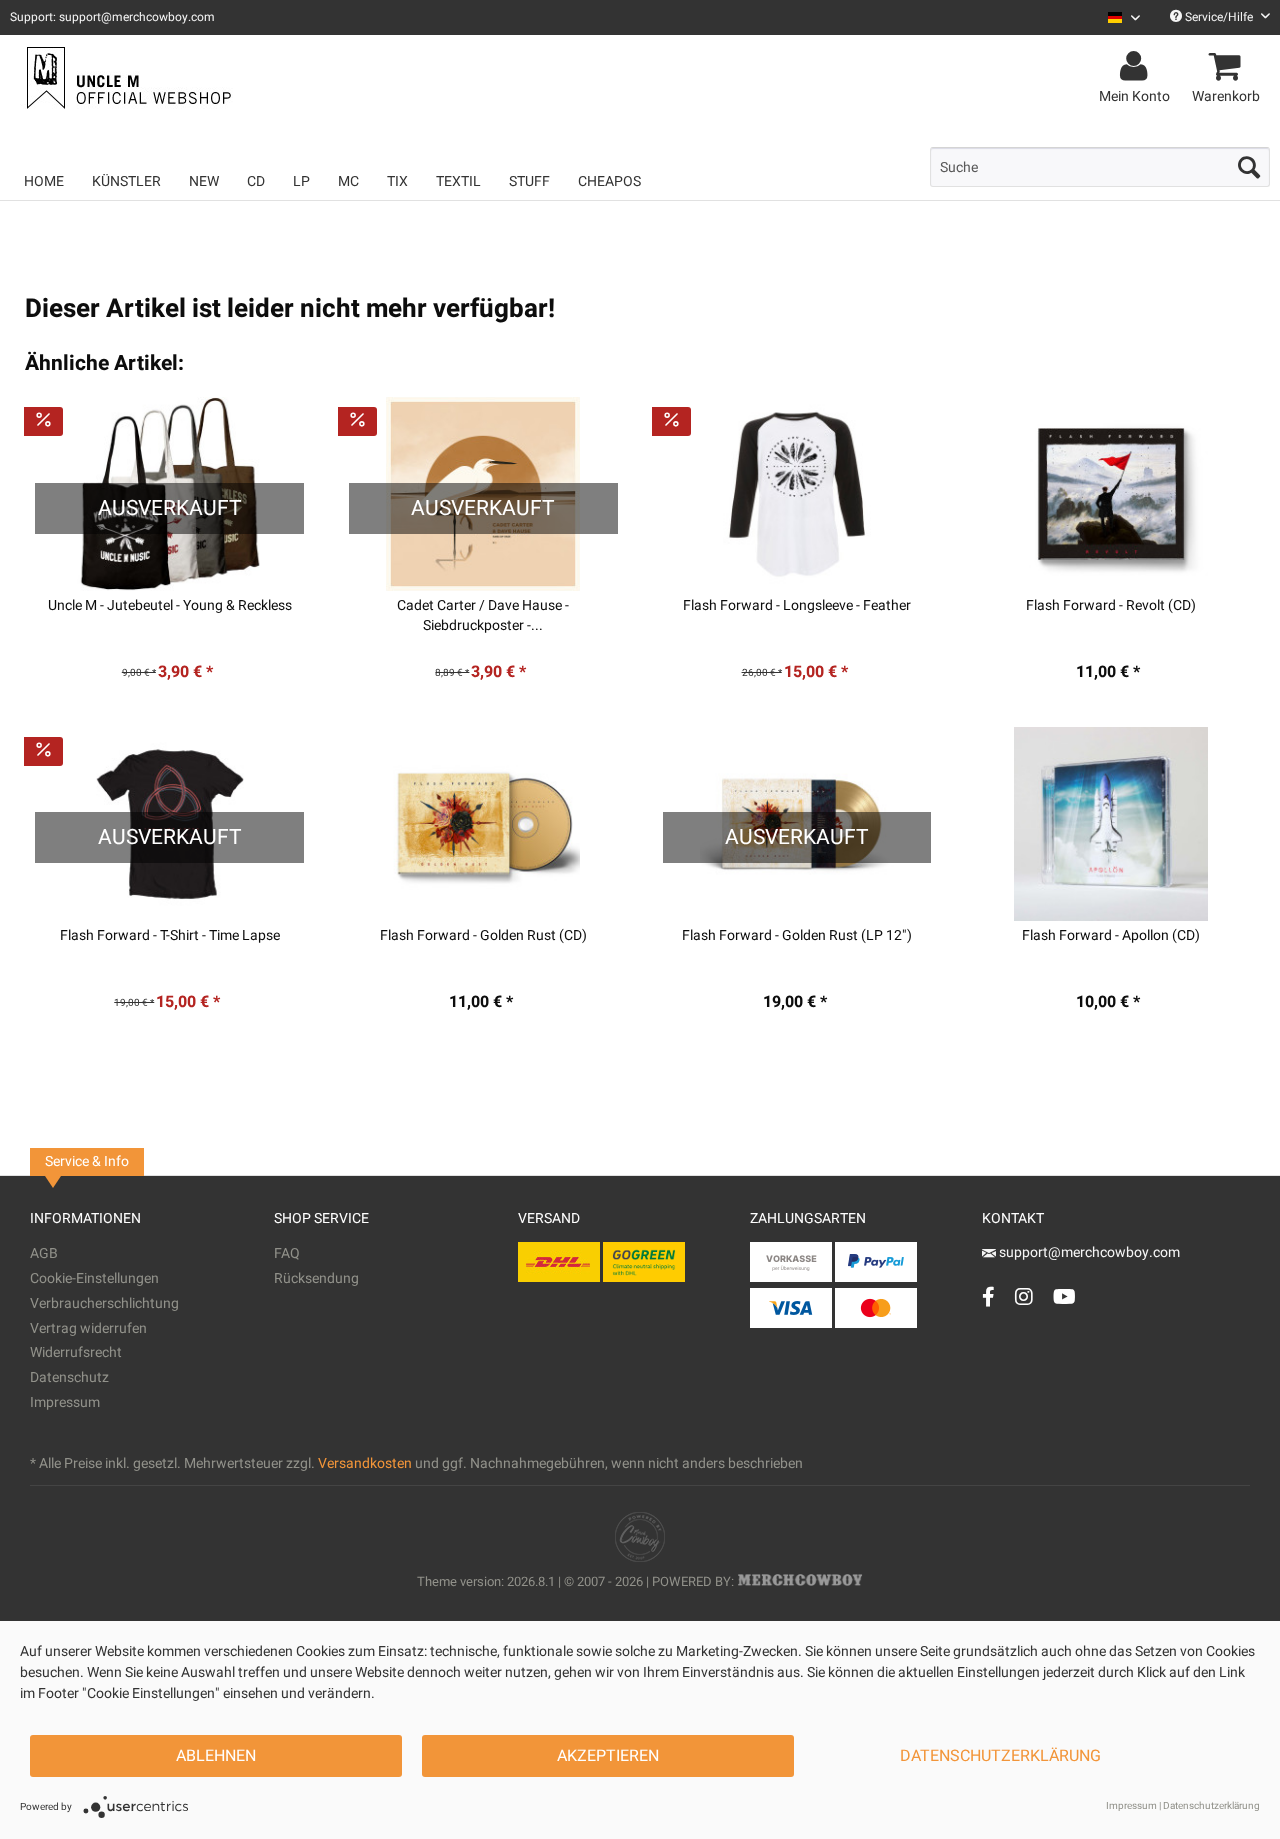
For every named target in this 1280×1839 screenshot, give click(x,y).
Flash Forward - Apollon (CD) (1111, 936)
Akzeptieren (608, 1756)
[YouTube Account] (1064, 1296)
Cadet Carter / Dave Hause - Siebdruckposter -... (483, 616)
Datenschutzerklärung (1000, 1756)
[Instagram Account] (1024, 1296)
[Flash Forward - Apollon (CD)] (1110, 824)
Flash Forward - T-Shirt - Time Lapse (170, 936)
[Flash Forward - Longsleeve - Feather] (797, 494)
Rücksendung (316, 1278)
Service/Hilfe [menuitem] (1219, 17)
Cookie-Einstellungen (94, 1278)
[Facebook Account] (988, 1296)
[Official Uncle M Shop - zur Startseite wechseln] (126, 78)
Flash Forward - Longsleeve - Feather (797, 606)
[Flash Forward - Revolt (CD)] (1110, 494)
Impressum (65, 1402)
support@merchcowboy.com (1088, 1252)
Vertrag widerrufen (88, 1328)
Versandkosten (365, 1463)
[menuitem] (1116, 17)
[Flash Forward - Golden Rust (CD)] (483, 824)
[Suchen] (1249, 167)
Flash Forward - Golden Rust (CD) (483, 936)
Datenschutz (69, 1377)
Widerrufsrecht (76, 1352)
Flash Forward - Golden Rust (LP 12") (797, 936)
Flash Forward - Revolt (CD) (1111, 606)
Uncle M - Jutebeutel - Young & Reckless (170, 606)
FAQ (287, 1253)
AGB (44, 1253)
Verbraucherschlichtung (104, 1303)
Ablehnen (216, 1756)
